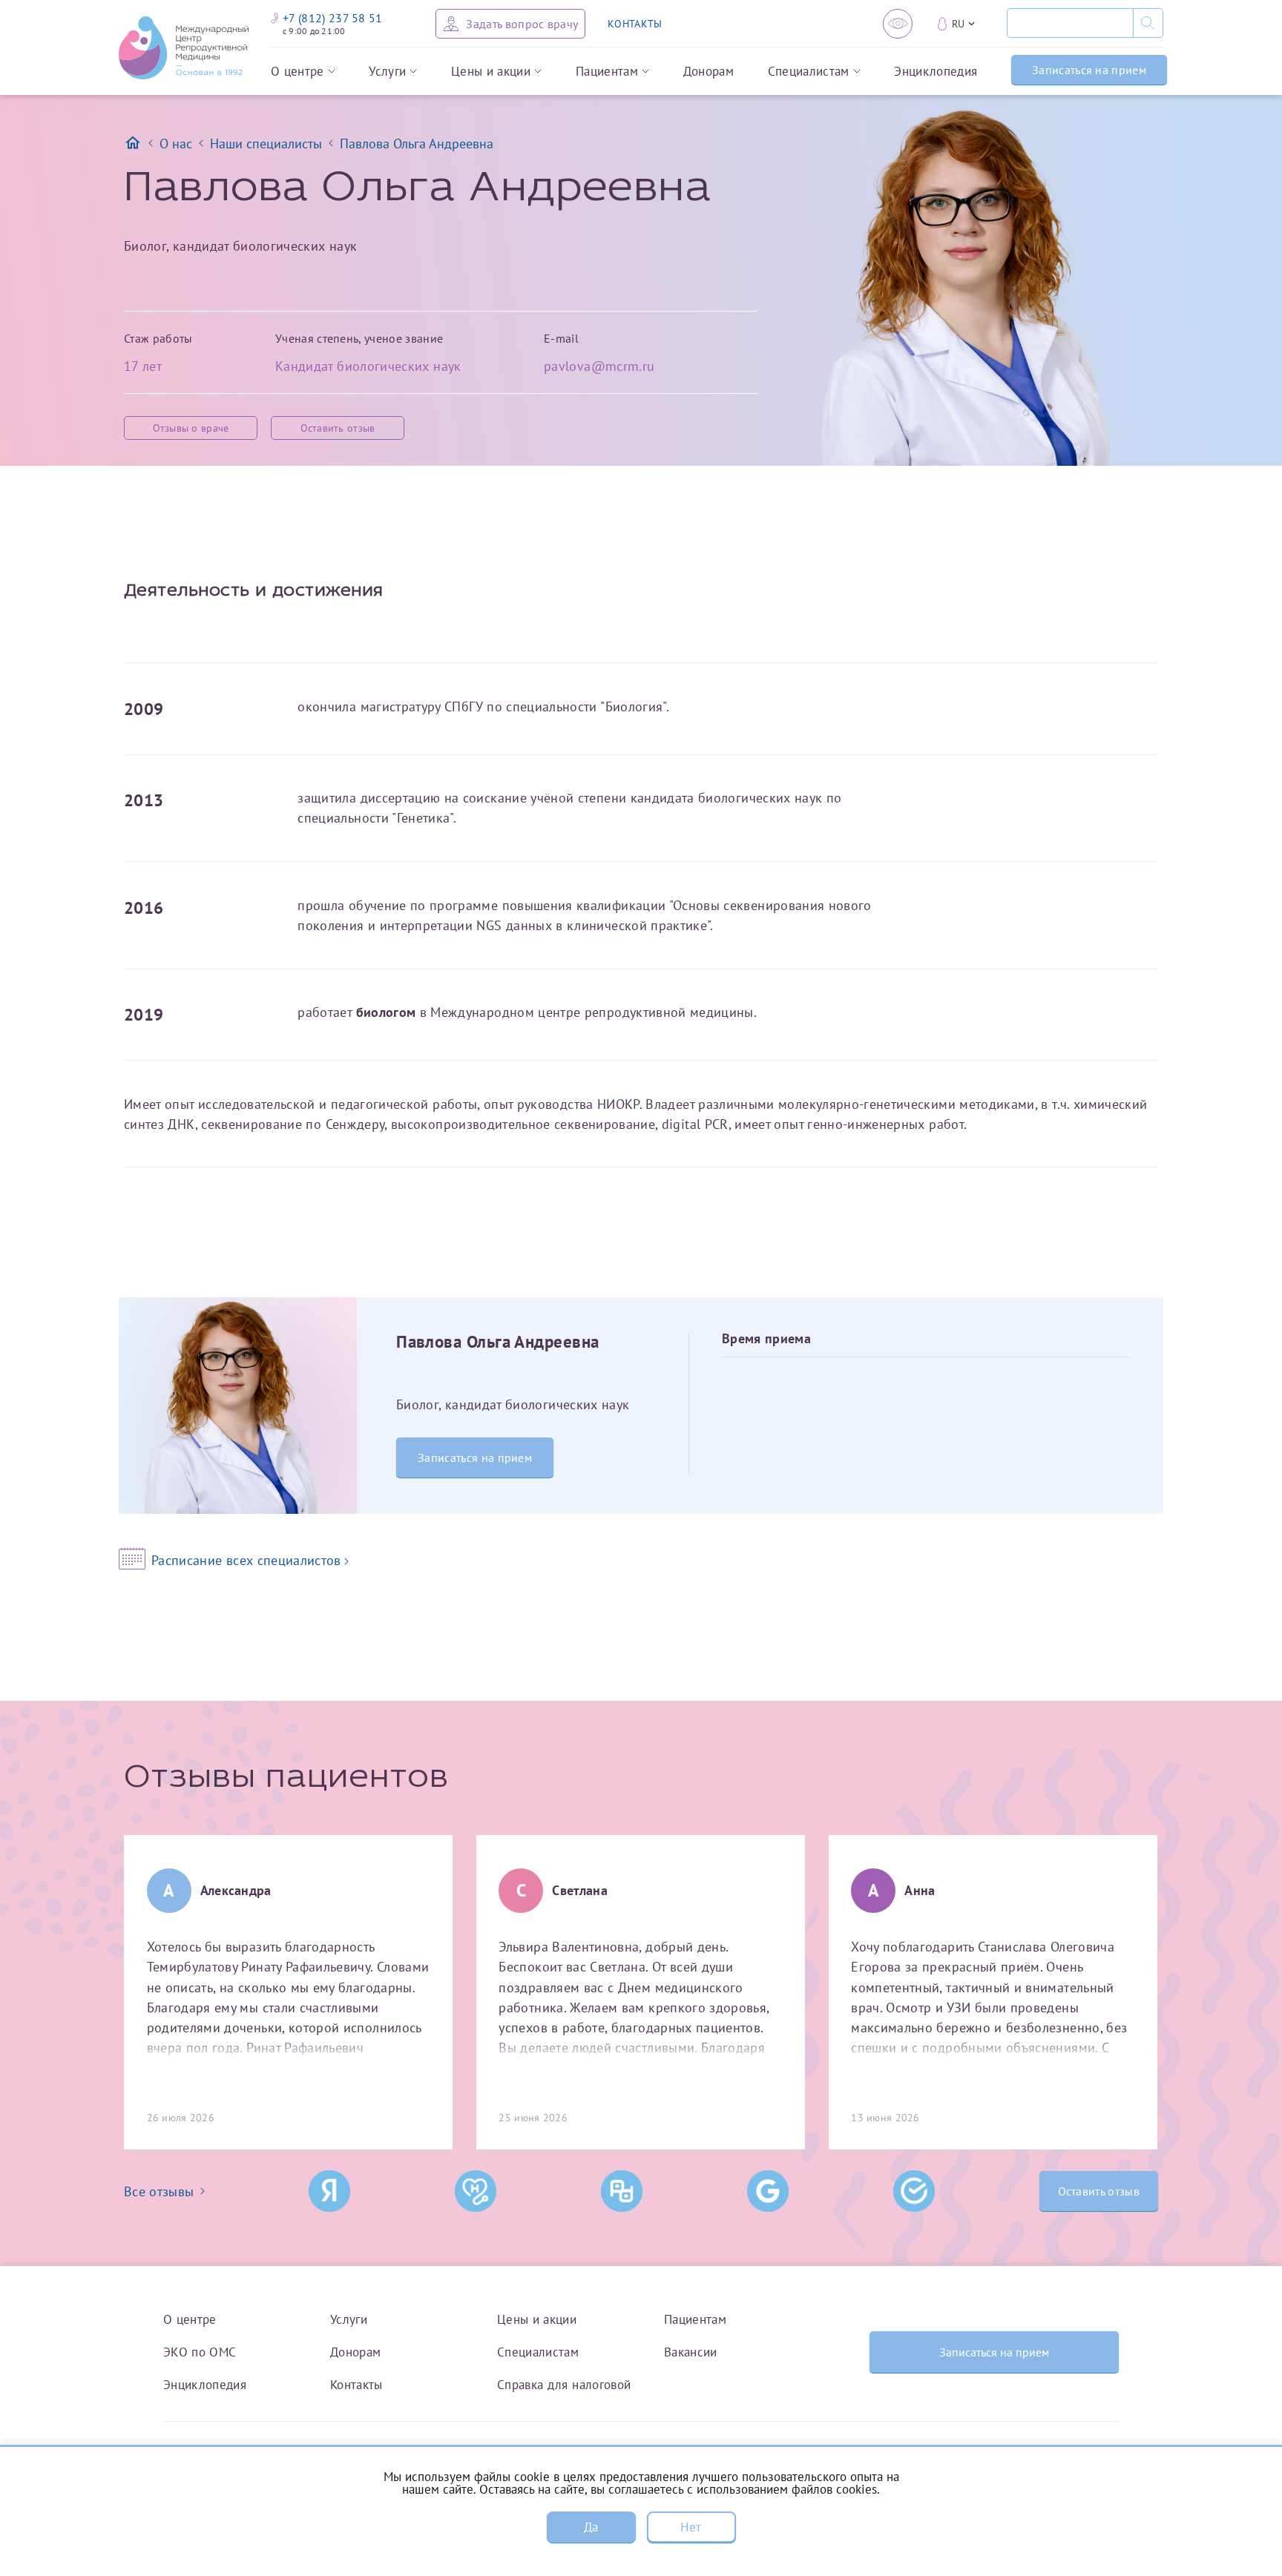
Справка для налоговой (564, 2384)
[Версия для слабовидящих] (898, 24)
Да (591, 2527)
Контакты (356, 2384)
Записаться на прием (1089, 70)
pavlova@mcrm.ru (599, 366)
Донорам (709, 72)
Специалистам (809, 72)
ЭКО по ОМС (200, 2352)
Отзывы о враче (191, 428)
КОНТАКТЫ (635, 24)
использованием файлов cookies (787, 2489)
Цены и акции (491, 72)
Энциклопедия (936, 72)
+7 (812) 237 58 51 (333, 18)
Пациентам (607, 72)
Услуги (387, 72)
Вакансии (691, 2352)
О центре (298, 72)
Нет (691, 2527)
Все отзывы (159, 2191)
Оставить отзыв (338, 428)
